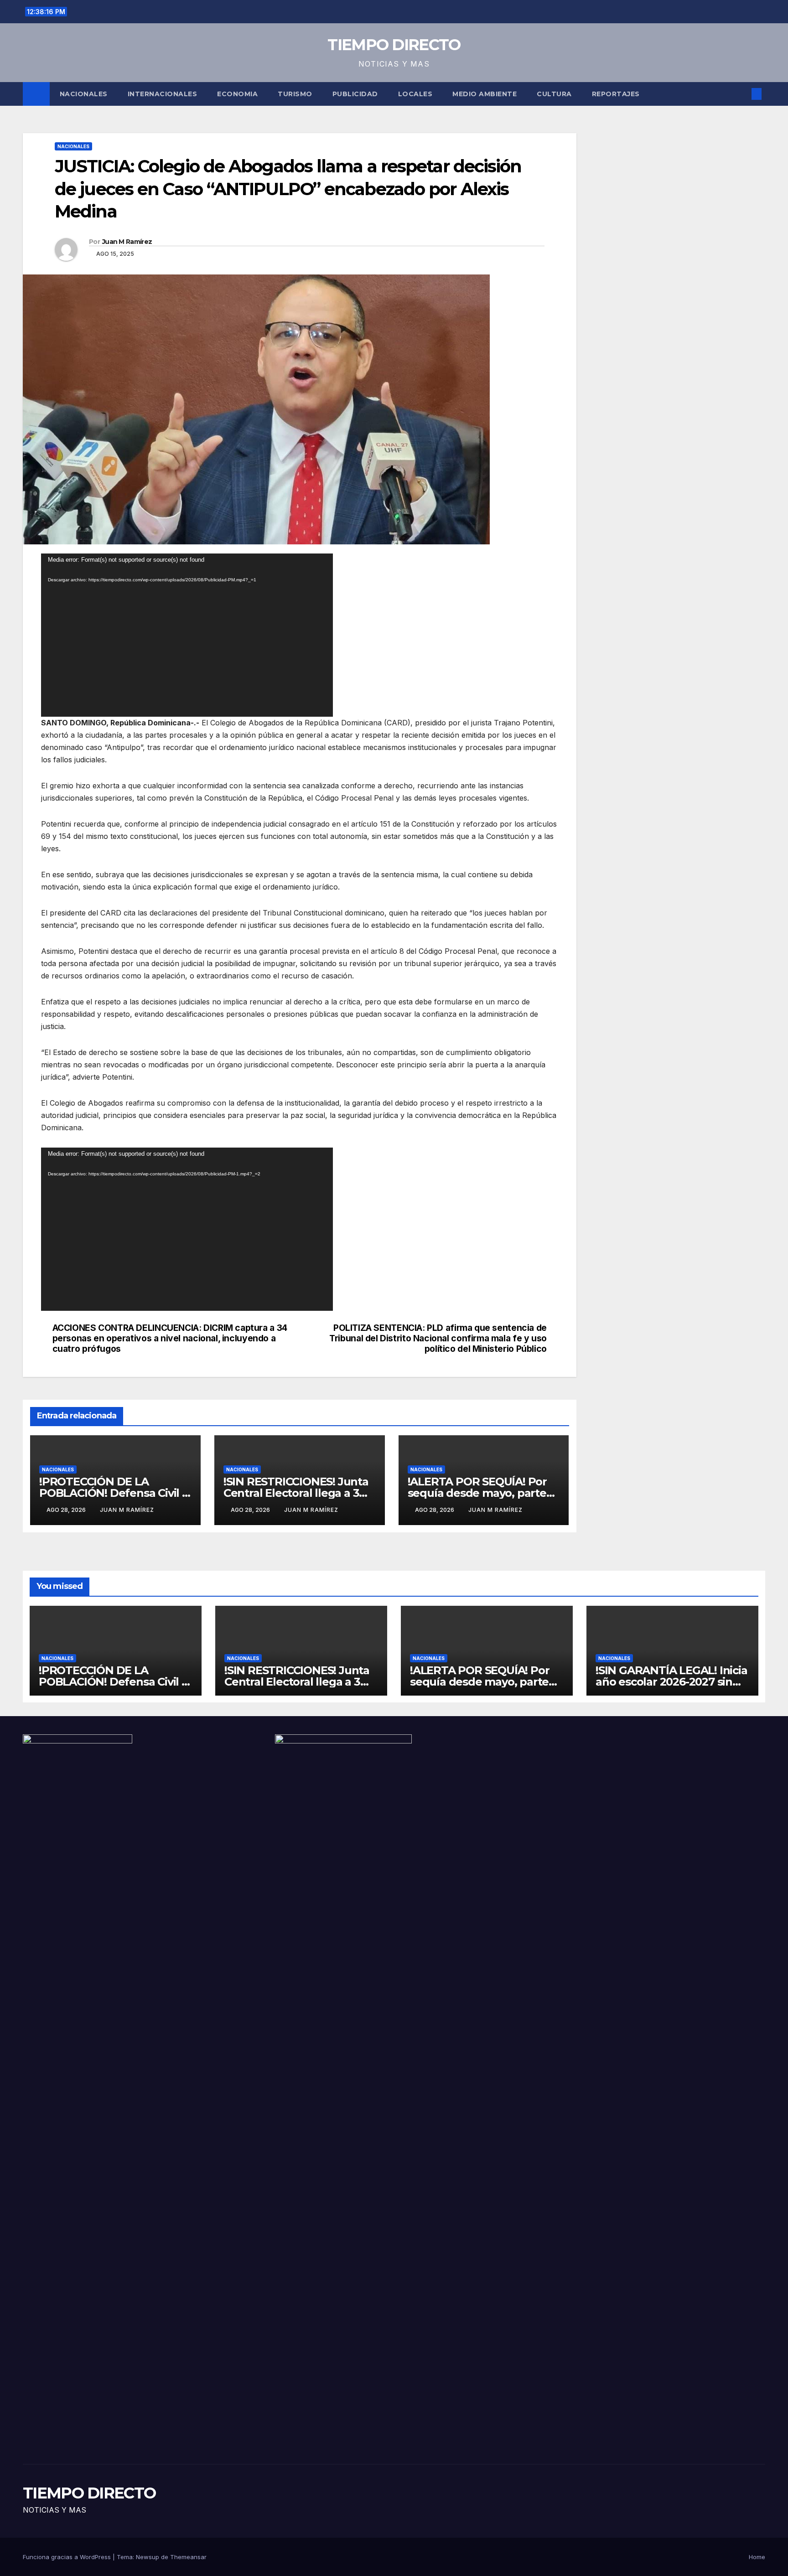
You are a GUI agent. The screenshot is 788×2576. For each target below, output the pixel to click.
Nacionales (84, 94)
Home (757, 2557)
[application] (187, 635)
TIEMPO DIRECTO (394, 45)
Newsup (148, 2557)
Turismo (295, 94)
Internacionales (163, 94)
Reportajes (616, 94)
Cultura (554, 94)
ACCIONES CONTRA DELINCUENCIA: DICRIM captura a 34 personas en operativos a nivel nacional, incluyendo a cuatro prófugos (170, 1338)
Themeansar (188, 2557)
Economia (237, 94)
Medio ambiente (485, 94)
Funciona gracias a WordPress (68, 2557)
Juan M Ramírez (127, 242)
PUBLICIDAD (355, 94)
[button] (741, 94)
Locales (415, 94)
